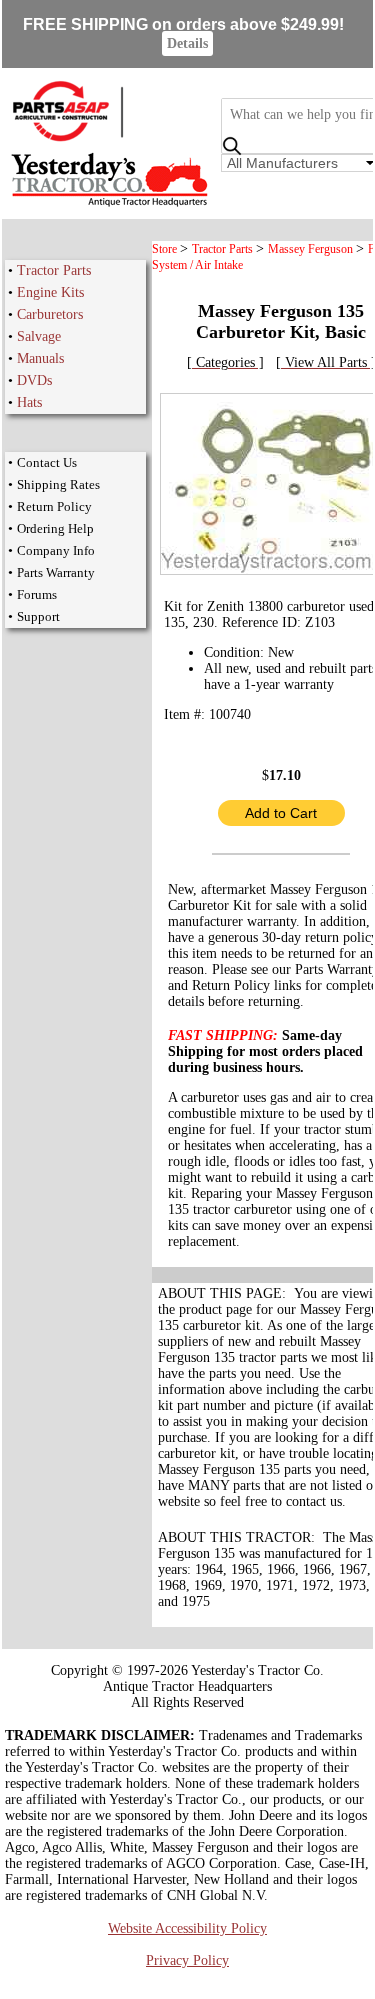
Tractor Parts (54, 270)
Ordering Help (55, 528)
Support (38, 616)
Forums (37, 594)
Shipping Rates (58, 484)
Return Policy (54, 506)
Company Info (56, 550)
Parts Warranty (56, 572)
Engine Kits (50, 292)
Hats (29, 402)
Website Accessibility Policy (187, 1928)
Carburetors (50, 314)
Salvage (39, 336)
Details (187, 43)
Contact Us (47, 462)
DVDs (34, 380)
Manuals (40, 358)
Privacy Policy (187, 1960)
